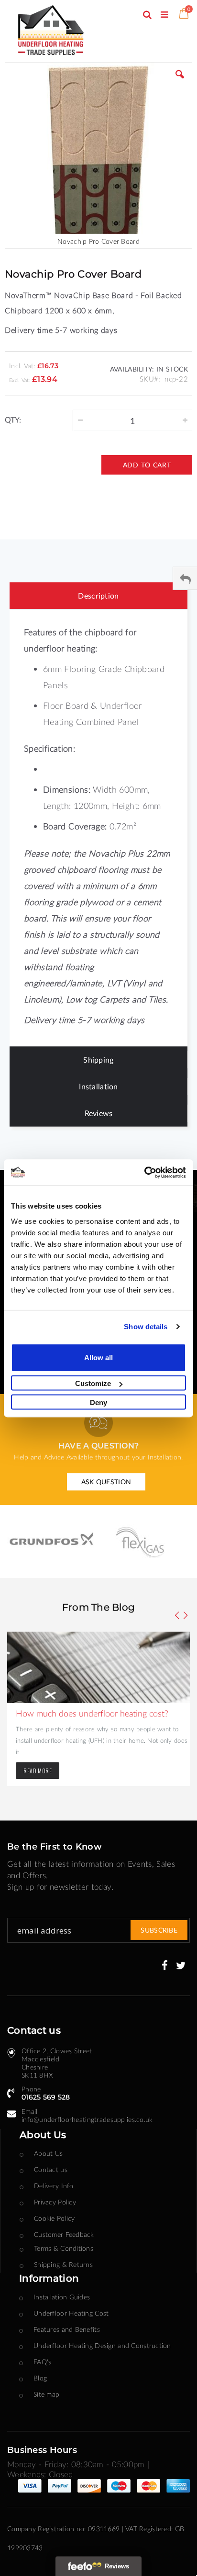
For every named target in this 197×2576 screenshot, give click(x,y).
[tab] (98, 596)
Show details (146, 1327)
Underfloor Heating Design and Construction (102, 2345)
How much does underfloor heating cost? (92, 1713)
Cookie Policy (55, 2218)
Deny (98, 1402)
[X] (181, 1966)
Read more (38, 1771)
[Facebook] (164, 1966)
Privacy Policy (55, 2202)
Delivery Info (54, 2186)
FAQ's (42, 2362)
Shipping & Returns (63, 2264)
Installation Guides (62, 2297)
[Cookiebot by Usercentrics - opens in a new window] (144, 1172)
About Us (48, 2153)
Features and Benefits (67, 2329)
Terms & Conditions (64, 2248)
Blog (40, 2378)
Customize (93, 1383)
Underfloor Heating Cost (71, 2313)
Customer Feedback (64, 2234)
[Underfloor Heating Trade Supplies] (65, 31)
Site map (46, 2394)
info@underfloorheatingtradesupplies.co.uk (87, 2119)
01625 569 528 (46, 2097)
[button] (180, 82)
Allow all (98, 1357)
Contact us (51, 2169)
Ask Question (106, 1482)
